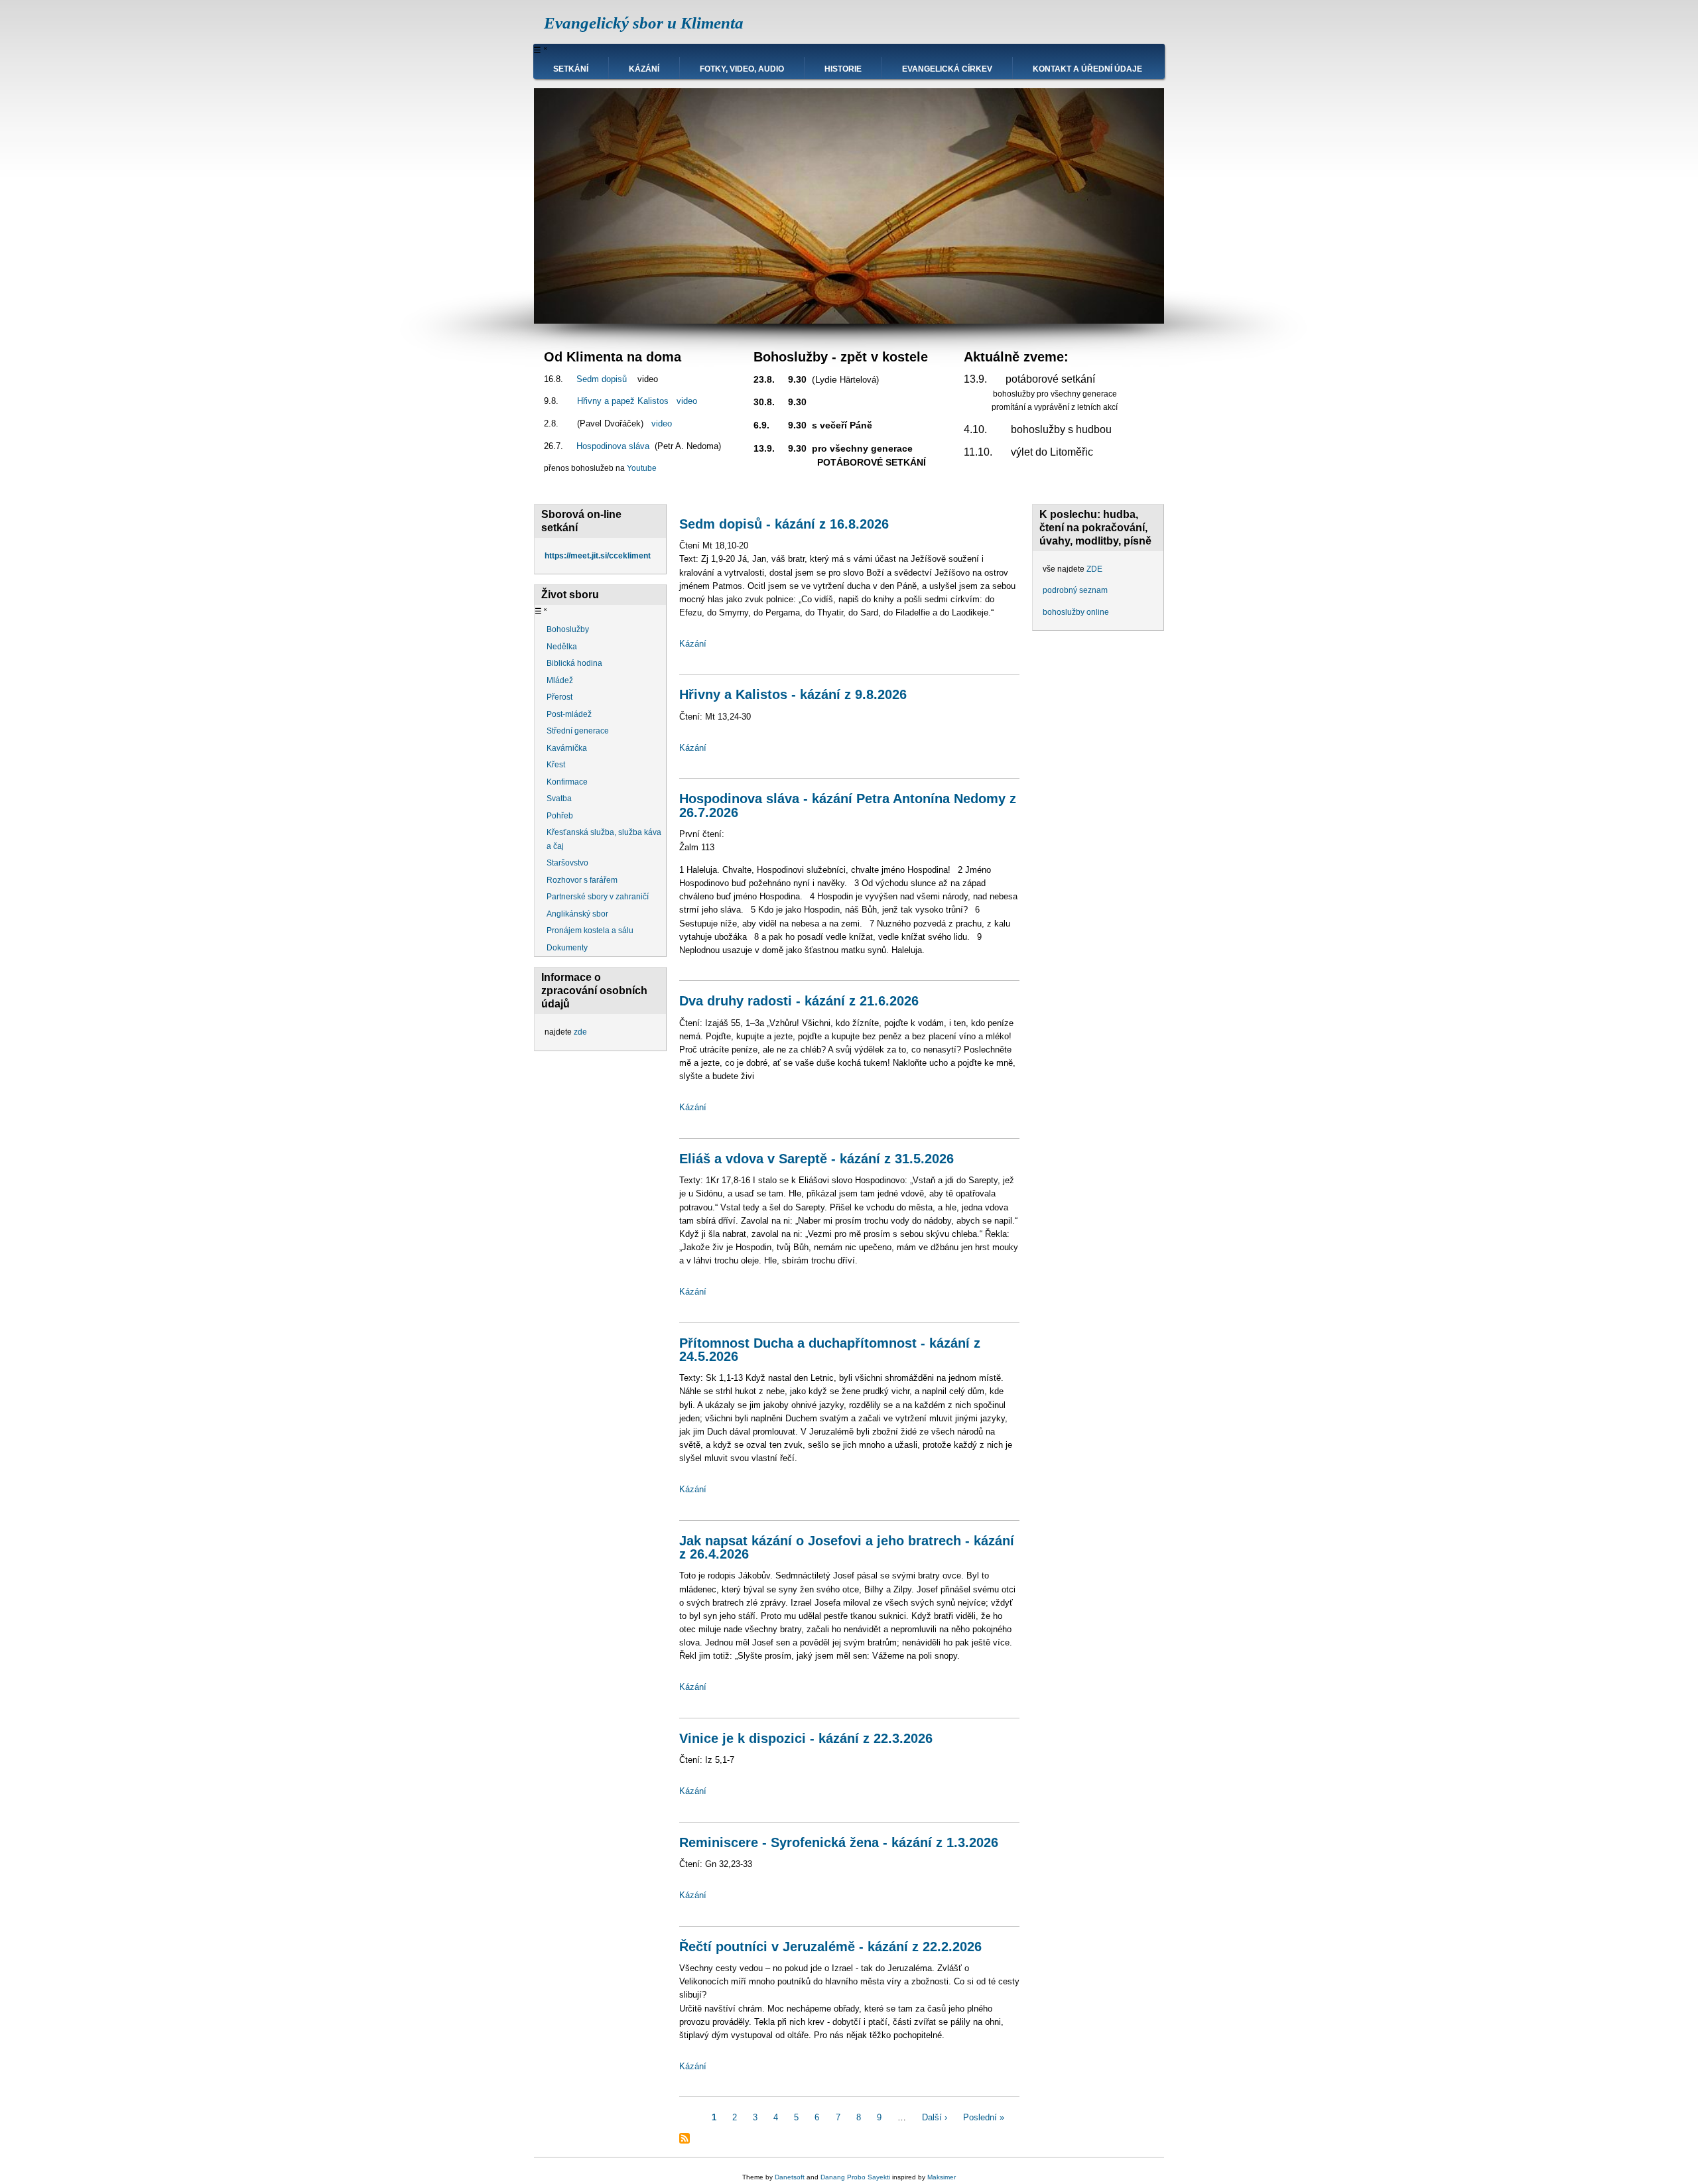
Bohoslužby (568, 629)
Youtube (642, 468)
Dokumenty (567, 948)
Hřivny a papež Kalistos (623, 401)
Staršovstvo (567, 863)
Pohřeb (560, 816)
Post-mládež (569, 714)
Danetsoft (790, 2177)
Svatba (559, 799)
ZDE (1094, 569)
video (687, 401)
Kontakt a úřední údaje (1087, 69)
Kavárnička (567, 748)
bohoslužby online (1076, 612)
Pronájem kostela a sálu (590, 931)
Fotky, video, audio (742, 69)
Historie (843, 69)
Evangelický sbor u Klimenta (644, 23)
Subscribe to (685, 2138)
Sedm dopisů (602, 379)
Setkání (571, 69)
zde (580, 1032)
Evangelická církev (947, 69)
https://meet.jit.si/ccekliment (598, 556)
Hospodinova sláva (613, 446)
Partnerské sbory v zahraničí (598, 897)
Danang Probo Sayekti (855, 2177)
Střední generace (578, 731)
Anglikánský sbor (577, 914)
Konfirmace (567, 782)
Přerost (559, 697)
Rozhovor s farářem (582, 880)
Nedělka (562, 647)
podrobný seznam (1075, 590)
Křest (556, 765)
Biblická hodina (574, 663)
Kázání (693, 644)
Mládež (560, 680)
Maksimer (942, 2177)
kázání (644, 69)
